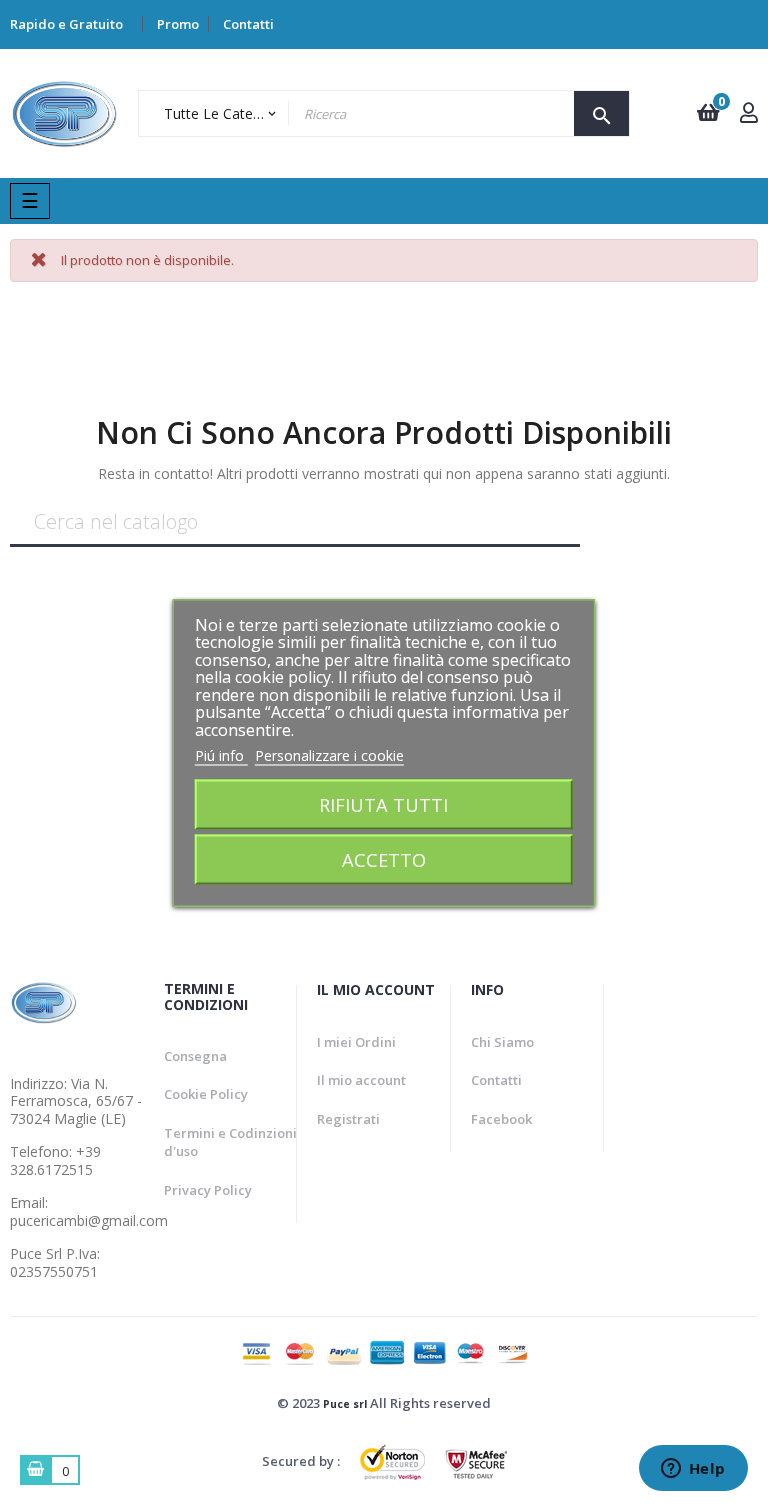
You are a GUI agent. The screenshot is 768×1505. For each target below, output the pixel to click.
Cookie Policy (206, 1094)
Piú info (221, 755)
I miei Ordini (356, 1042)
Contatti (248, 24)
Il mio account (361, 1080)
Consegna (195, 1056)
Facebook (501, 1119)
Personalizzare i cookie (329, 755)
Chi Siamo (502, 1042)
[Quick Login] (749, 114)
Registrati (348, 1119)
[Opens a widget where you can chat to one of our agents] (693, 1470)
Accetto (384, 858)
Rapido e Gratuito (66, 24)
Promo (178, 24)
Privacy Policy (208, 1190)
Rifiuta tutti (383, 803)
